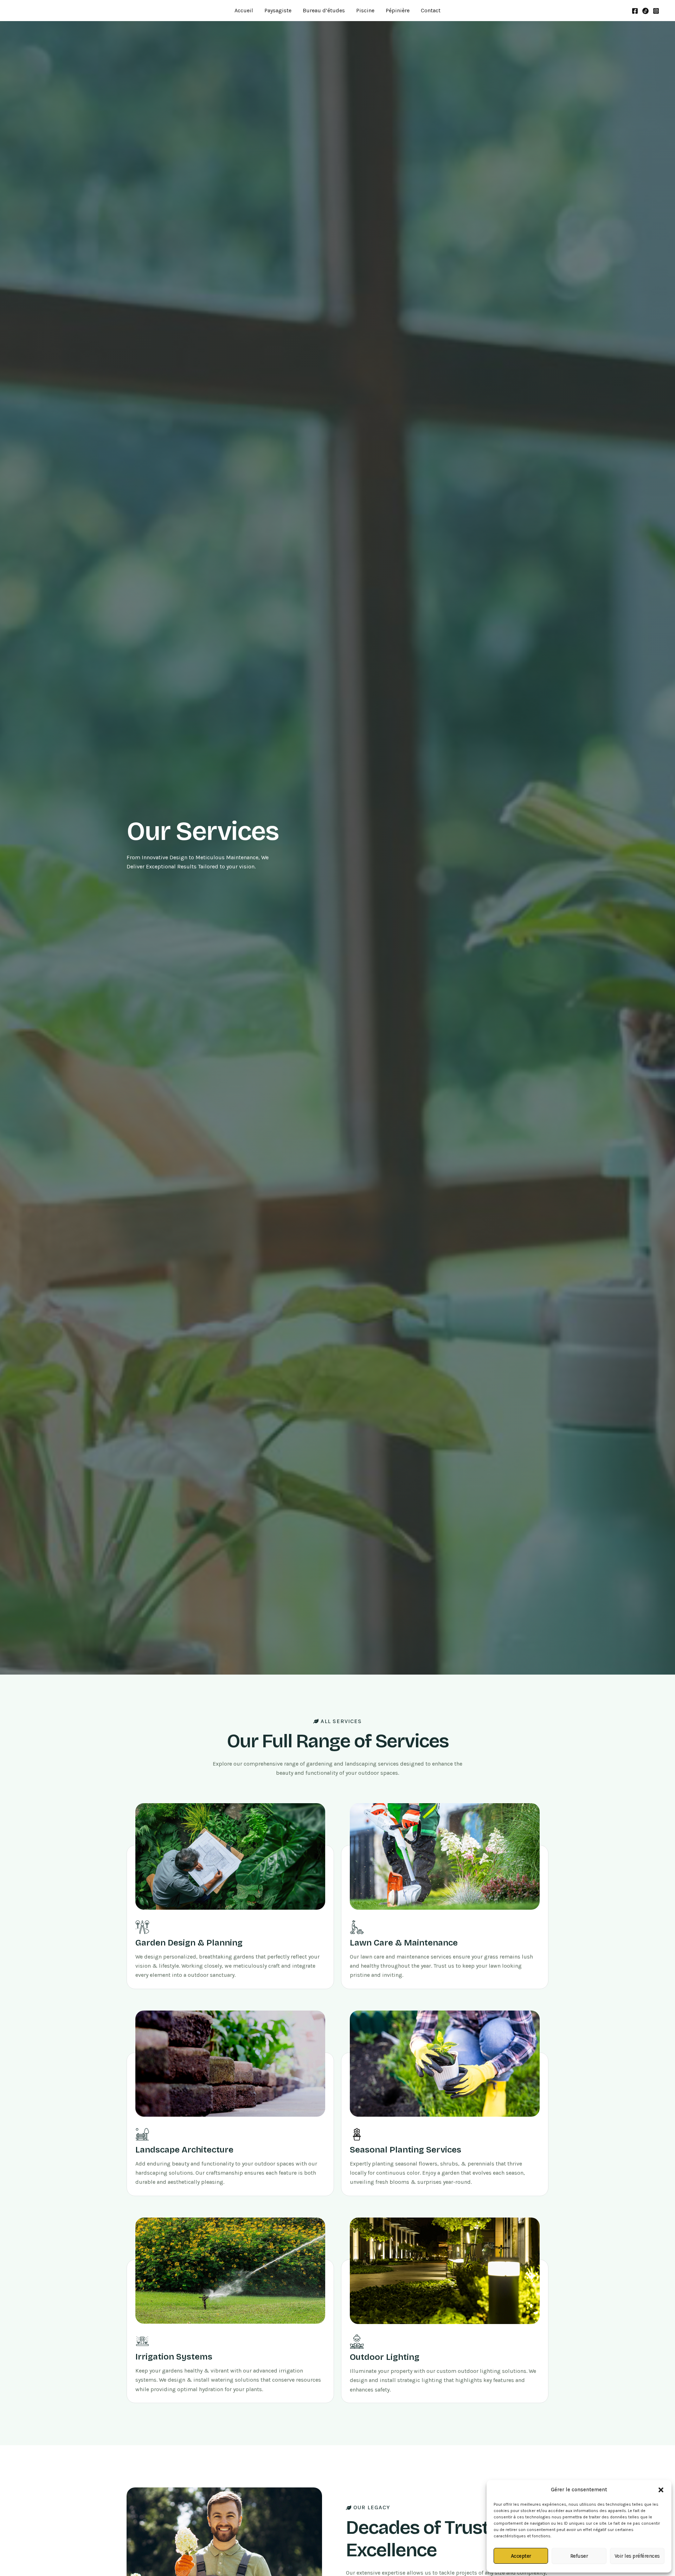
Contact (431, 10)
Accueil (244, 10)
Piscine (365, 10)
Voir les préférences (637, 2556)
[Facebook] (635, 11)
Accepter (521, 2556)
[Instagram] (656, 11)
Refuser (579, 2556)
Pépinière (398, 10)
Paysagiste (278, 10)
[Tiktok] (645, 11)
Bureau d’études (324, 10)
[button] (661, 2490)
